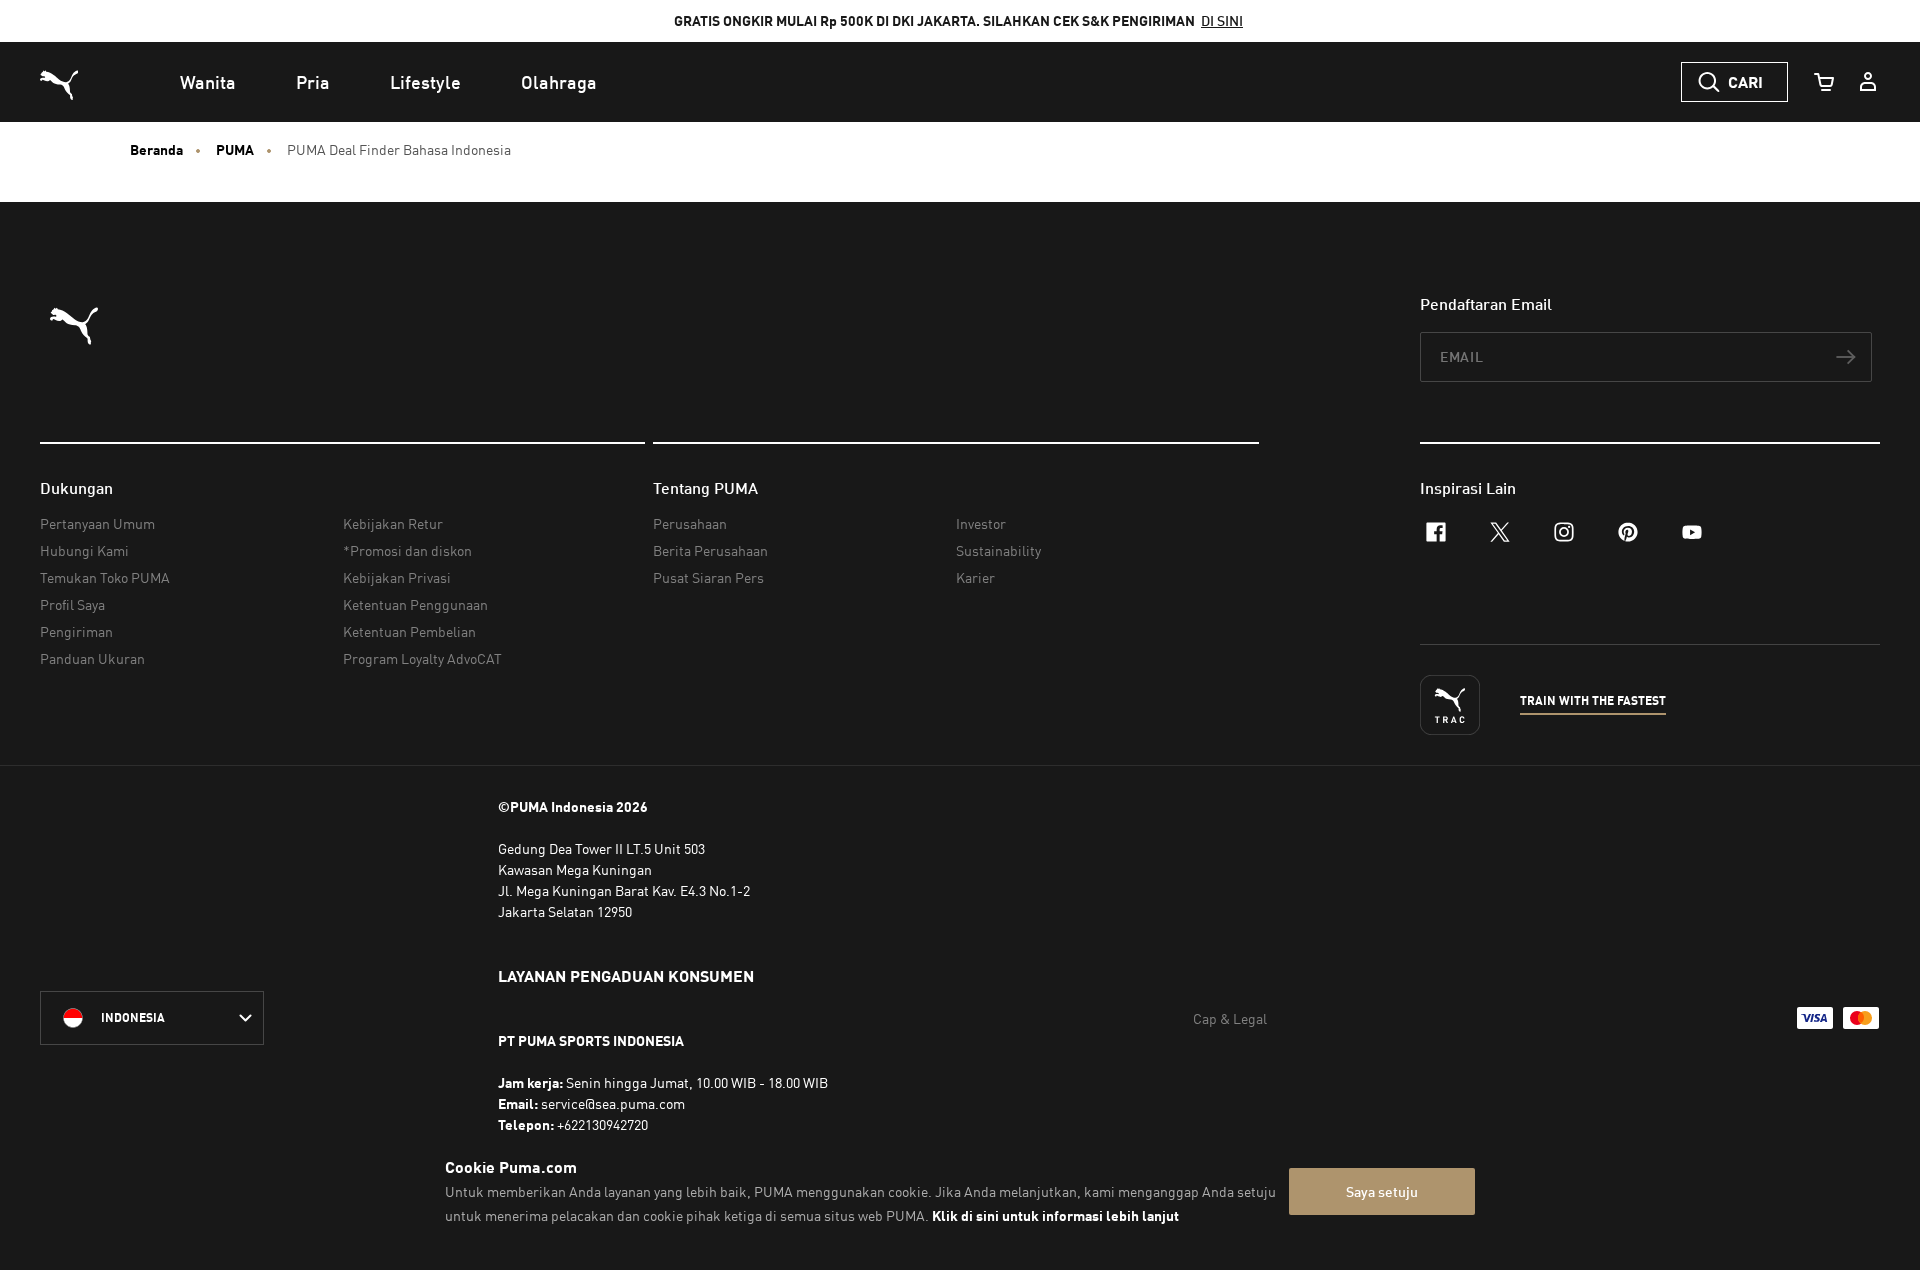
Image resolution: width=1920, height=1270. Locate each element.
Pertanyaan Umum (97, 523)
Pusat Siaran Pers (708, 577)
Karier (975, 577)
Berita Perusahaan (710, 550)
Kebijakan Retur (393, 523)
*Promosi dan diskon (407, 550)
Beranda (156, 150)
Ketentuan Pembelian (409, 631)
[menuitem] (208, 82)
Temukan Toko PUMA (105, 577)
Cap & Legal (1230, 1018)
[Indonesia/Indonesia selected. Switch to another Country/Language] (152, 1018)
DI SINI (1222, 20)
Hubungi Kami (84, 550)
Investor (981, 523)
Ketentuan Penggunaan (415, 604)
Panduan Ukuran (92, 658)
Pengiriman (76, 631)
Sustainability (998, 550)
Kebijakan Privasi (397, 577)
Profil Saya (72, 604)
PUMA (235, 150)
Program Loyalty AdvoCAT (422, 658)
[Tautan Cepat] (1868, 82)
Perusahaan (690, 523)
